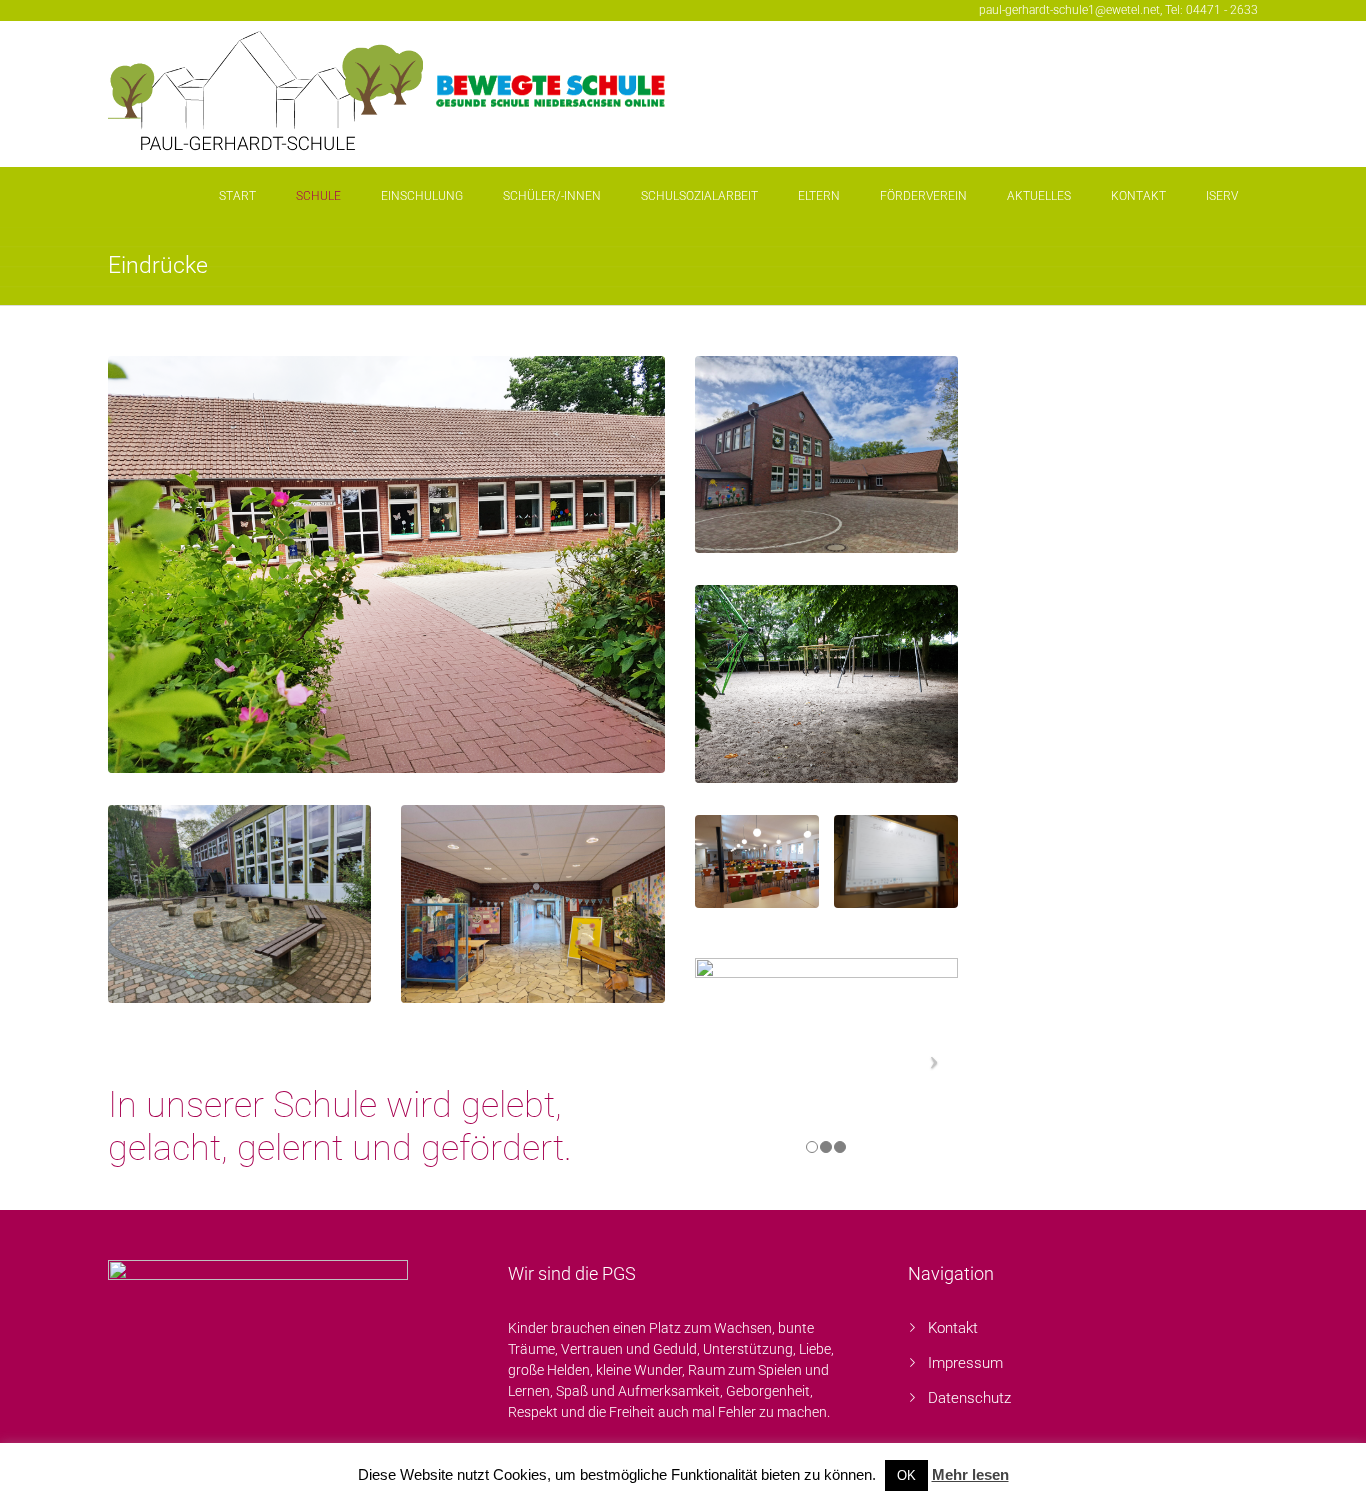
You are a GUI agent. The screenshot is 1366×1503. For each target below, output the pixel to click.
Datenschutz (969, 1398)
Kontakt (1138, 196)
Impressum (965, 1363)
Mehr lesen (970, 1474)
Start (237, 196)
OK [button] (906, 1475)
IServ (1222, 196)
